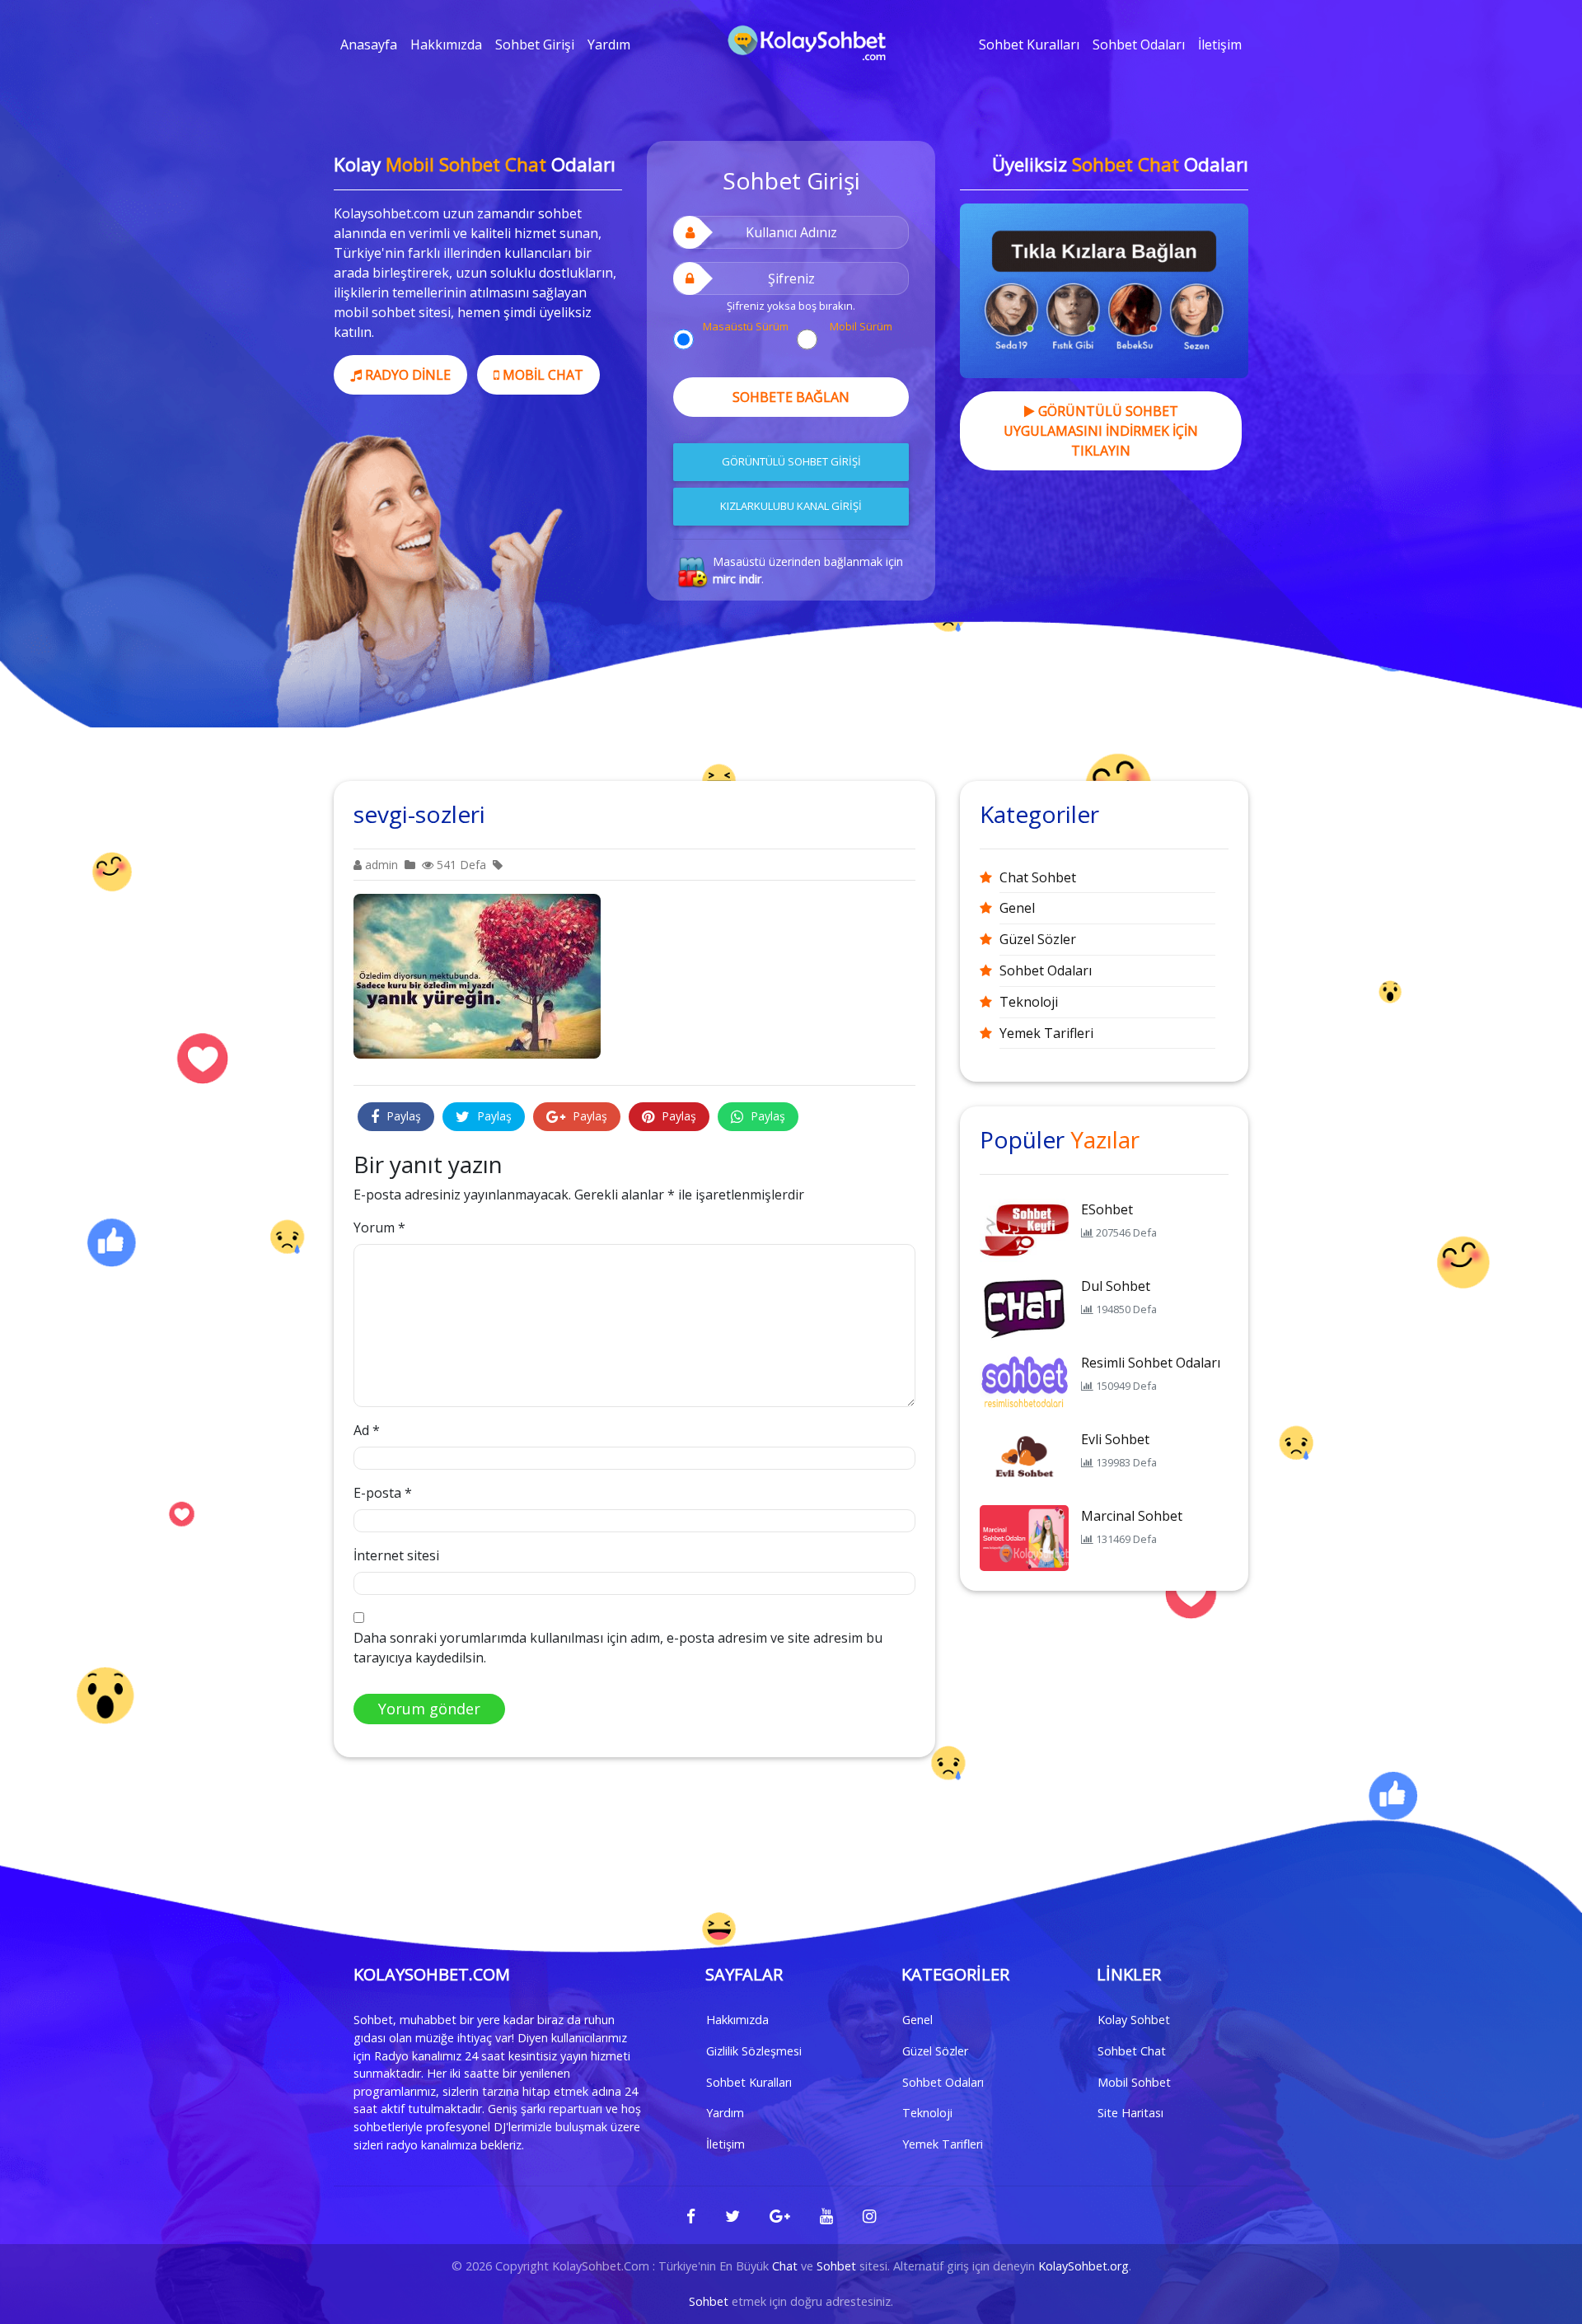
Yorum (379, 1227)
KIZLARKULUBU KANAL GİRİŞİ (791, 506)
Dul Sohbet (1116, 1286)
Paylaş (402, 1116)
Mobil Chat (541, 375)
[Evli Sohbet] (1024, 1460)
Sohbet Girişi (535, 44)
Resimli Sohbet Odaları (1151, 1363)
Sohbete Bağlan (791, 397)
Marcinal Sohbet (1132, 1516)
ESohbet (1107, 1209)
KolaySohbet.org (1084, 2266)
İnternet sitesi (396, 1555)
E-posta (383, 1493)
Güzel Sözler (1038, 939)
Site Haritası (1130, 2113)
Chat (785, 2266)
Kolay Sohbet (1134, 2020)
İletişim (1220, 44)
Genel (1017, 908)
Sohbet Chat (1132, 2051)
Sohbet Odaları (1139, 44)
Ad (367, 1430)
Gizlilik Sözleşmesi (754, 2051)
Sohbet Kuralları (1029, 44)
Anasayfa (369, 44)
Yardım (609, 44)
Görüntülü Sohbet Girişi (791, 461)
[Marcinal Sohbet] (1024, 1536)
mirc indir (737, 579)
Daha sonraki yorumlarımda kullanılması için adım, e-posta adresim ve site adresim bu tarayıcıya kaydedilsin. (618, 1648)
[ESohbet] (1024, 1230)
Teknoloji (1029, 1002)
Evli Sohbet (1115, 1439)
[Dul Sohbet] (1024, 1307)
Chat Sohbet (1038, 877)
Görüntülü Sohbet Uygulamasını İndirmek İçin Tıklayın (1101, 431)
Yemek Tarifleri (1046, 1033)
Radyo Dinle (406, 375)
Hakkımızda (446, 44)
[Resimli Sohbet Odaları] (1024, 1383)
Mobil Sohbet (1134, 2082)
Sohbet (836, 2266)
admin (380, 865)
